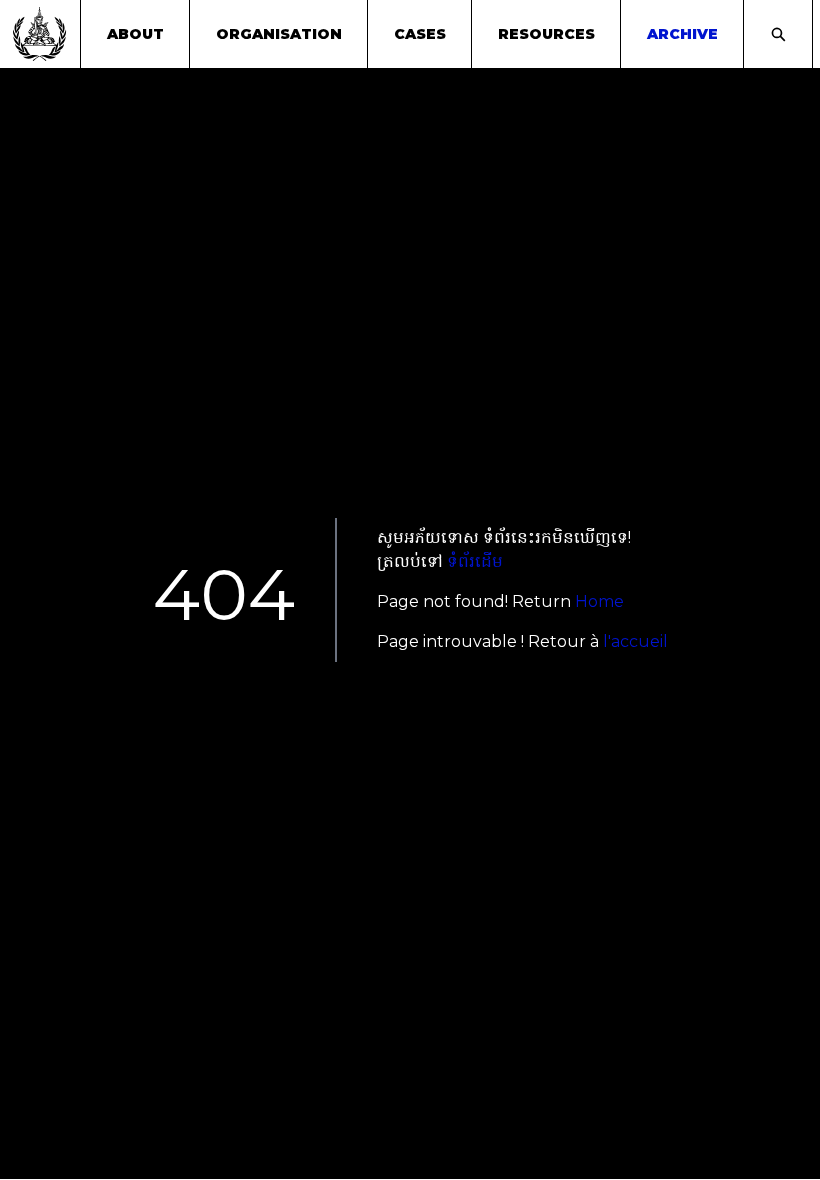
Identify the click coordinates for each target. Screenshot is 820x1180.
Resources (546, 34)
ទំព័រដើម (475, 561)
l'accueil (635, 641)
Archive (682, 34)
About (135, 34)
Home (599, 601)
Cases (420, 34)
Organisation (279, 34)
